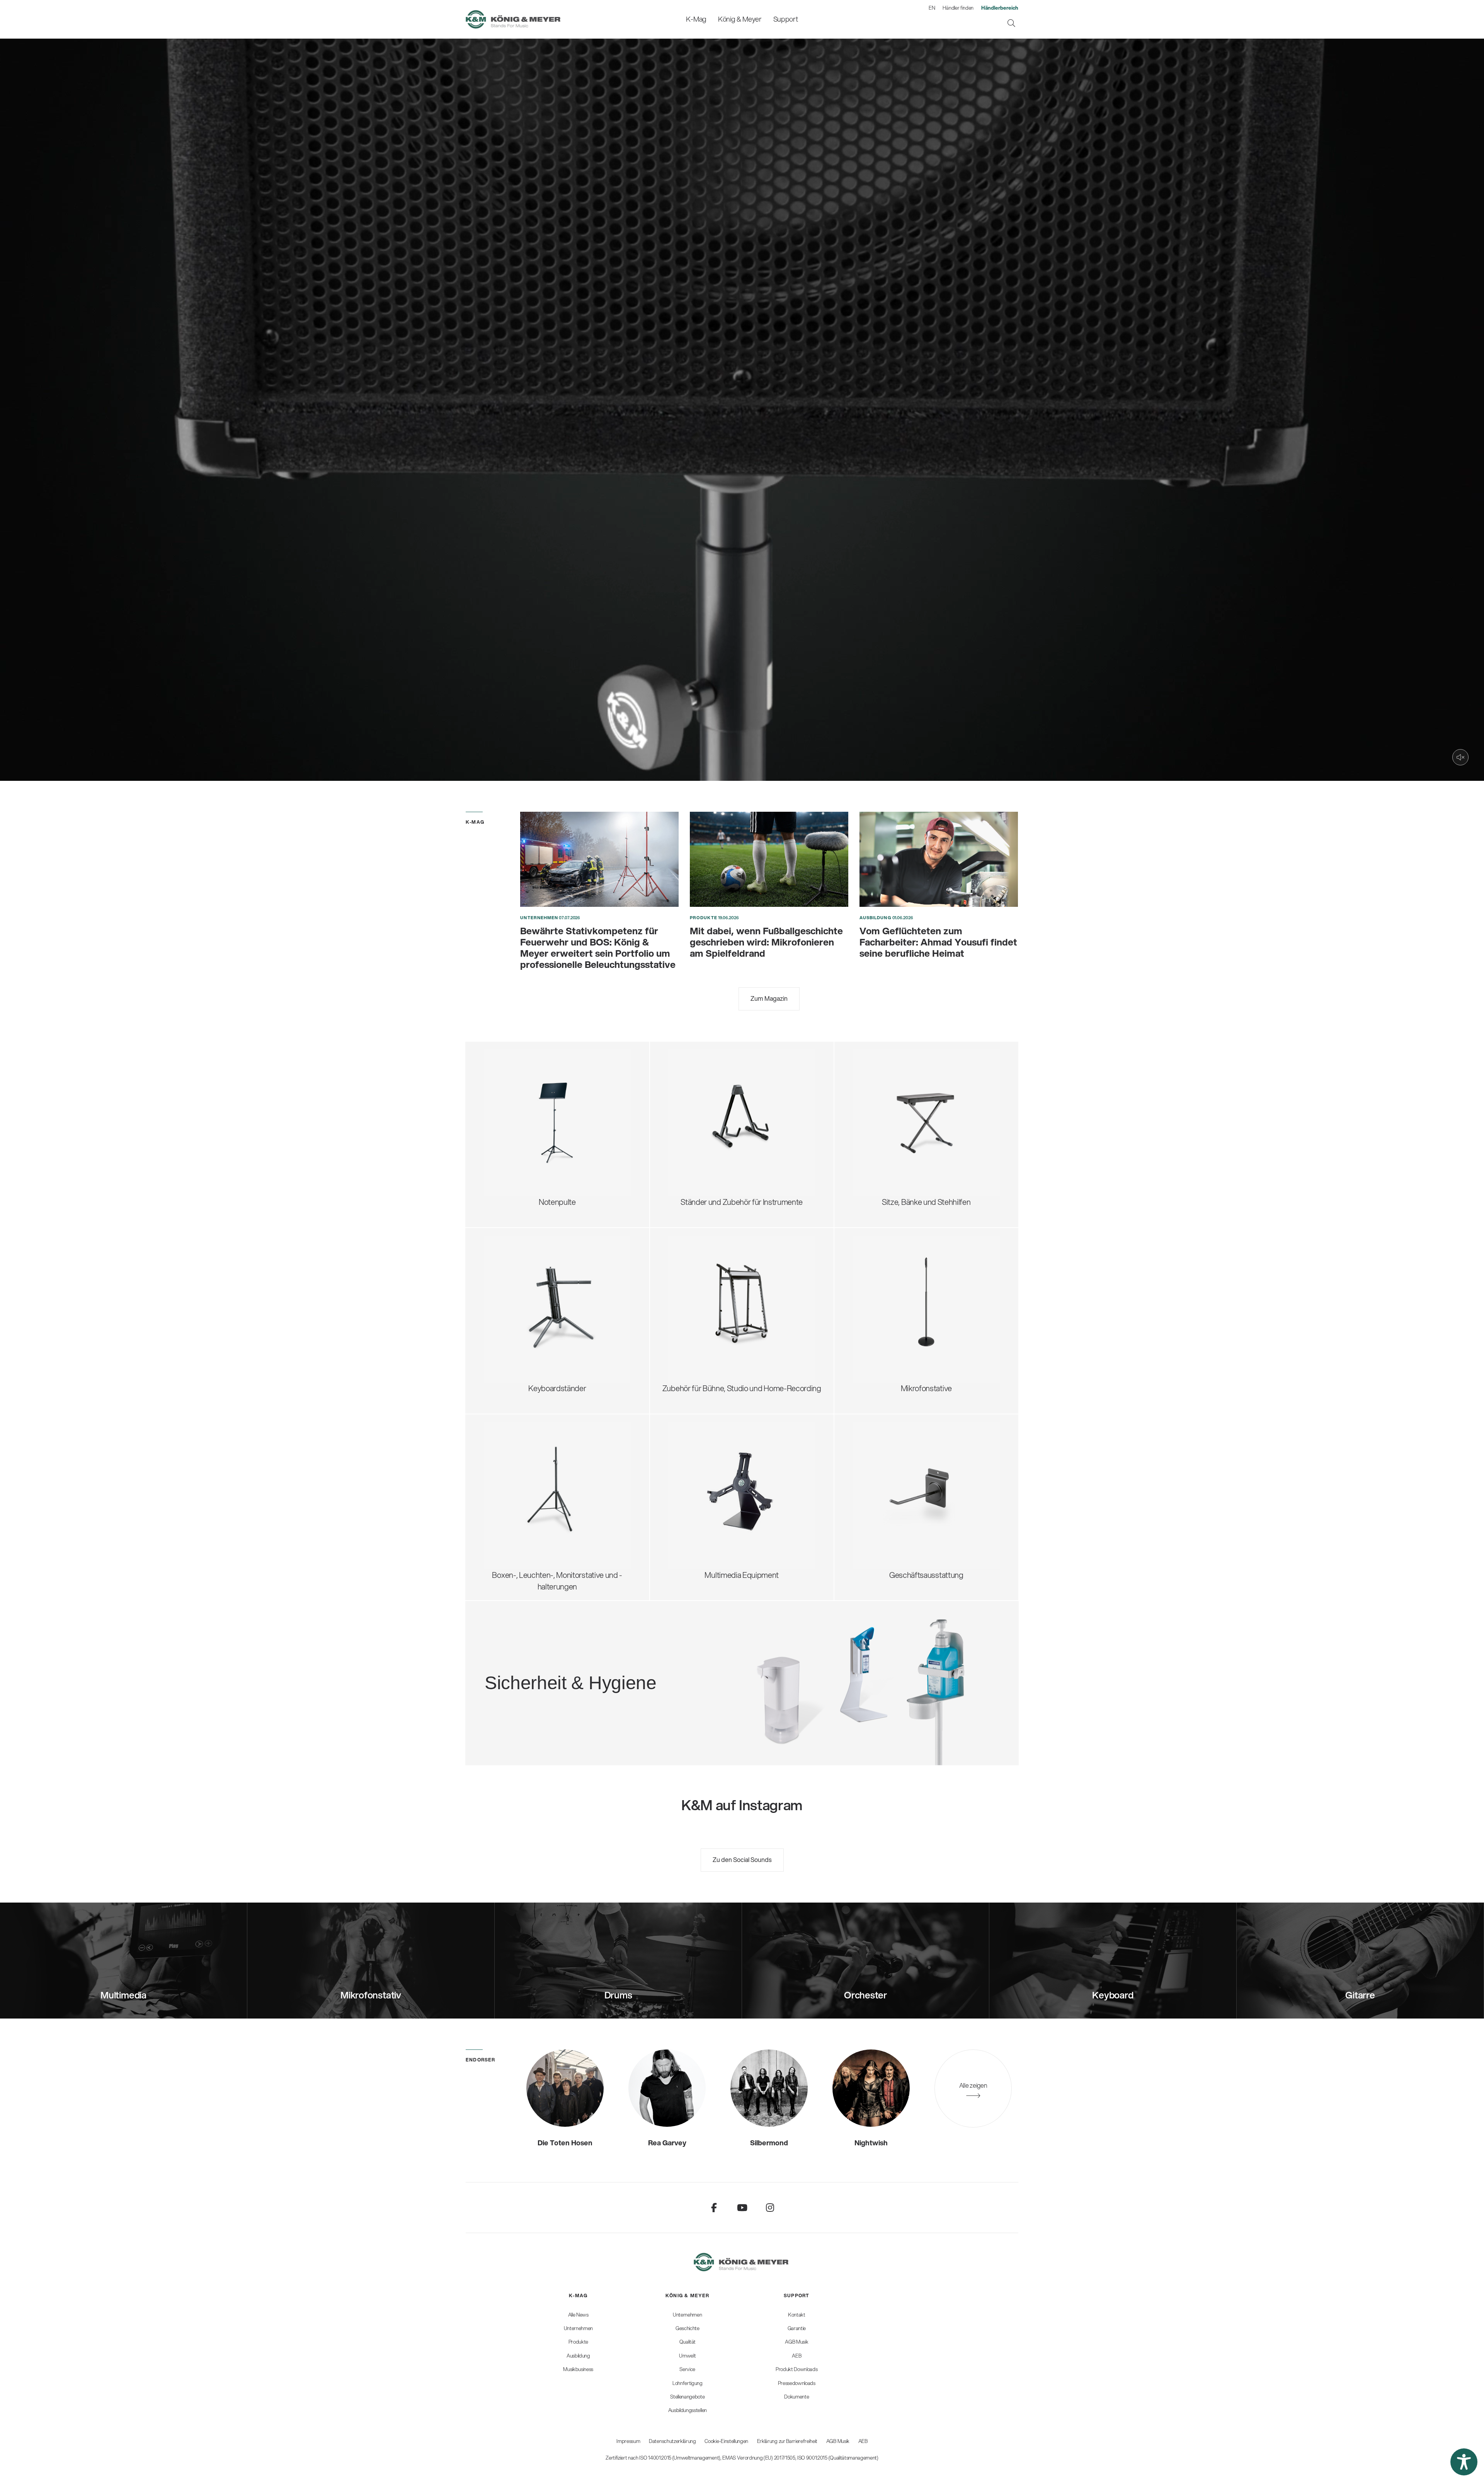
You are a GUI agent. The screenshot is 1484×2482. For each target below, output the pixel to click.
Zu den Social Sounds (742, 1859)
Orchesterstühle (889, 1109)
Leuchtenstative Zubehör (535, 1527)
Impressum (628, 2441)
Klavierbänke (883, 1147)
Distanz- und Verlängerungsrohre (548, 1476)
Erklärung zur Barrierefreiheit (787, 2441)
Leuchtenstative (520, 1514)
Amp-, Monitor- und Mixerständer (733, 1302)
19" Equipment (702, 1315)
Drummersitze (886, 1071)
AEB (863, 2441)
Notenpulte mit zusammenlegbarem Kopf (561, 1071)
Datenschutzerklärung (672, 2441)
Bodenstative (884, 1244)
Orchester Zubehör (525, 1109)
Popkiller (876, 1308)
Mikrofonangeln (888, 1296)
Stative (689, 1476)
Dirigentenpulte (519, 1096)
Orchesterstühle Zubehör (904, 1122)
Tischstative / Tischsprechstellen (916, 1270)
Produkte (704, 918)
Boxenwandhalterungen (533, 1501)
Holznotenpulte (518, 1122)
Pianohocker (883, 1160)
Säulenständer (517, 1308)
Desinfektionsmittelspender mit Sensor (613, 1679)
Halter (688, 1501)
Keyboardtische (519, 1296)
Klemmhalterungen (894, 1334)
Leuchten (509, 1147)
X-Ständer (510, 1283)
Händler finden (958, 8)
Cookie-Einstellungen (726, 2441)
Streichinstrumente (710, 1103)
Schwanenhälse (888, 1283)
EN (932, 8)
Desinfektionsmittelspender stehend (609, 1653)
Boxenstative (515, 1450)
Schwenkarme (886, 1257)
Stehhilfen (879, 1084)
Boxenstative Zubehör (529, 1488)
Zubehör (507, 1160)
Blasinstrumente (705, 1115)
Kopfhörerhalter (704, 1289)
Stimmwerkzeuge (707, 1141)
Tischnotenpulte (520, 1135)
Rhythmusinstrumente (715, 1128)
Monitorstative (517, 1463)
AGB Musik (838, 2441)
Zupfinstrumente (706, 1090)
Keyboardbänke (888, 1135)
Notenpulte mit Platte (528, 1084)
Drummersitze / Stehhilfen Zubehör (920, 1096)
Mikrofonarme (885, 1321)
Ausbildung (876, 918)
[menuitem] (696, 19)
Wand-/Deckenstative (899, 1347)
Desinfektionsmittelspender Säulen (606, 1666)
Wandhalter (697, 1488)
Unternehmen (539, 918)
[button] (1464, 2462)
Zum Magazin (769, 998)
